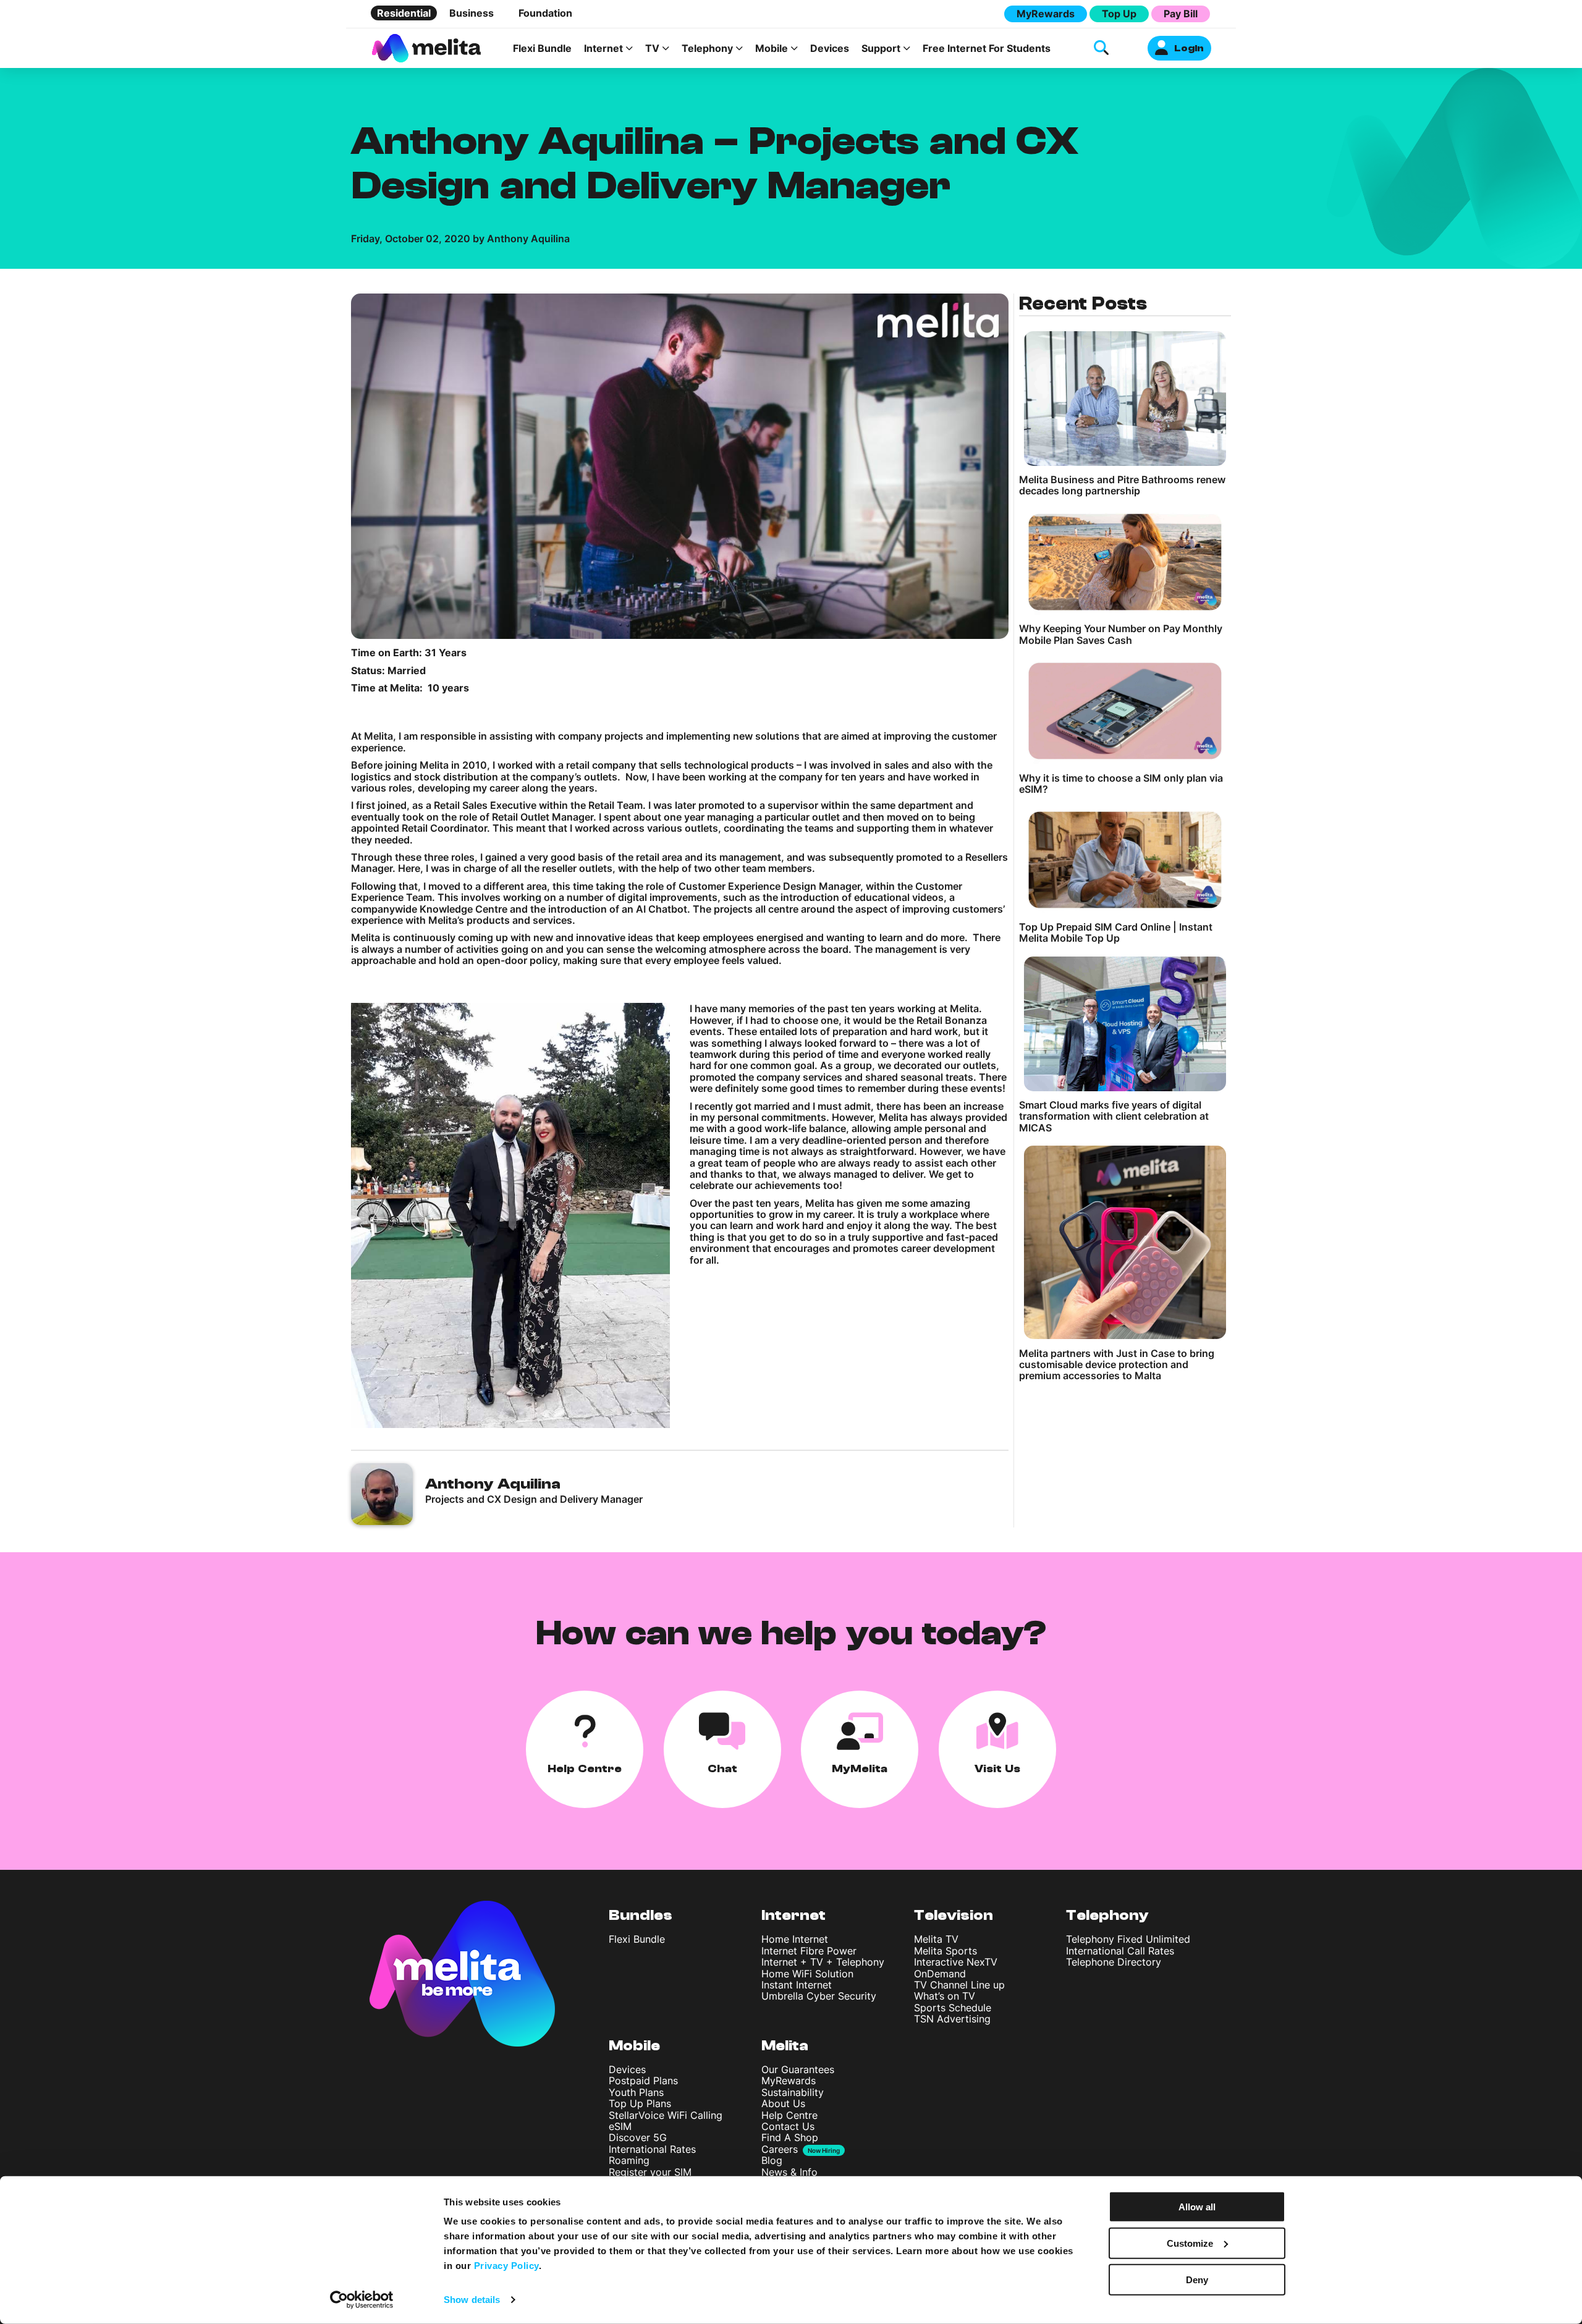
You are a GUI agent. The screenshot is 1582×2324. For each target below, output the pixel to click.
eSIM (620, 2126)
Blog (772, 2160)
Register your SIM (650, 2172)
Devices (830, 48)
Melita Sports (945, 1951)
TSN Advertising (952, 2019)
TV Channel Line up (959, 1985)
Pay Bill (1181, 14)
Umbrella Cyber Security (819, 1996)
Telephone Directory (1114, 1962)
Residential (404, 13)
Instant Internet (797, 1985)
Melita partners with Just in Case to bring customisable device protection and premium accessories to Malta (1117, 1365)
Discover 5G (638, 2137)
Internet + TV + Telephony (823, 1962)
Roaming (629, 2160)
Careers (780, 2149)
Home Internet (795, 1939)
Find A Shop (790, 2137)
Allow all (1197, 2207)
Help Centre (789, 2115)
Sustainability (793, 2092)
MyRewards (1046, 14)
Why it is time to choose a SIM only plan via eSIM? (1121, 784)
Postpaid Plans (643, 2081)
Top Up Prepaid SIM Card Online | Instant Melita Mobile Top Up (1116, 933)
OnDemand (940, 1974)
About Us (783, 2103)
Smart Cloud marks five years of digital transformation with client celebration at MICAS (1114, 1116)
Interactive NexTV (956, 1962)
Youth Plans (636, 2092)
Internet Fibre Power (809, 1951)
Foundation (545, 13)
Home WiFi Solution (807, 1974)
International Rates (652, 2149)
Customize (1190, 2243)
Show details (472, 2300)
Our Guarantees (798, 2069)
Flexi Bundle (542, 48)
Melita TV (936, 1939)
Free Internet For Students (987, 48)
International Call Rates (1120, 1951)
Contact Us (788, 2126)
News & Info (789, 2172)
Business (472, 13)
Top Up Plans (640, 2103)
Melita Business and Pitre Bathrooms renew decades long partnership (1122, 485)
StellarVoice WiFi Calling (666, 2115)
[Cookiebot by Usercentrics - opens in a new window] (362, 2300)
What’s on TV (945, 1996)
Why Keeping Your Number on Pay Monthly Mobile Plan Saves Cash (1121, 634)
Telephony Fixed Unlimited (1128, 1939)
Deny (1197, 2279)
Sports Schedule (953, 2008)
